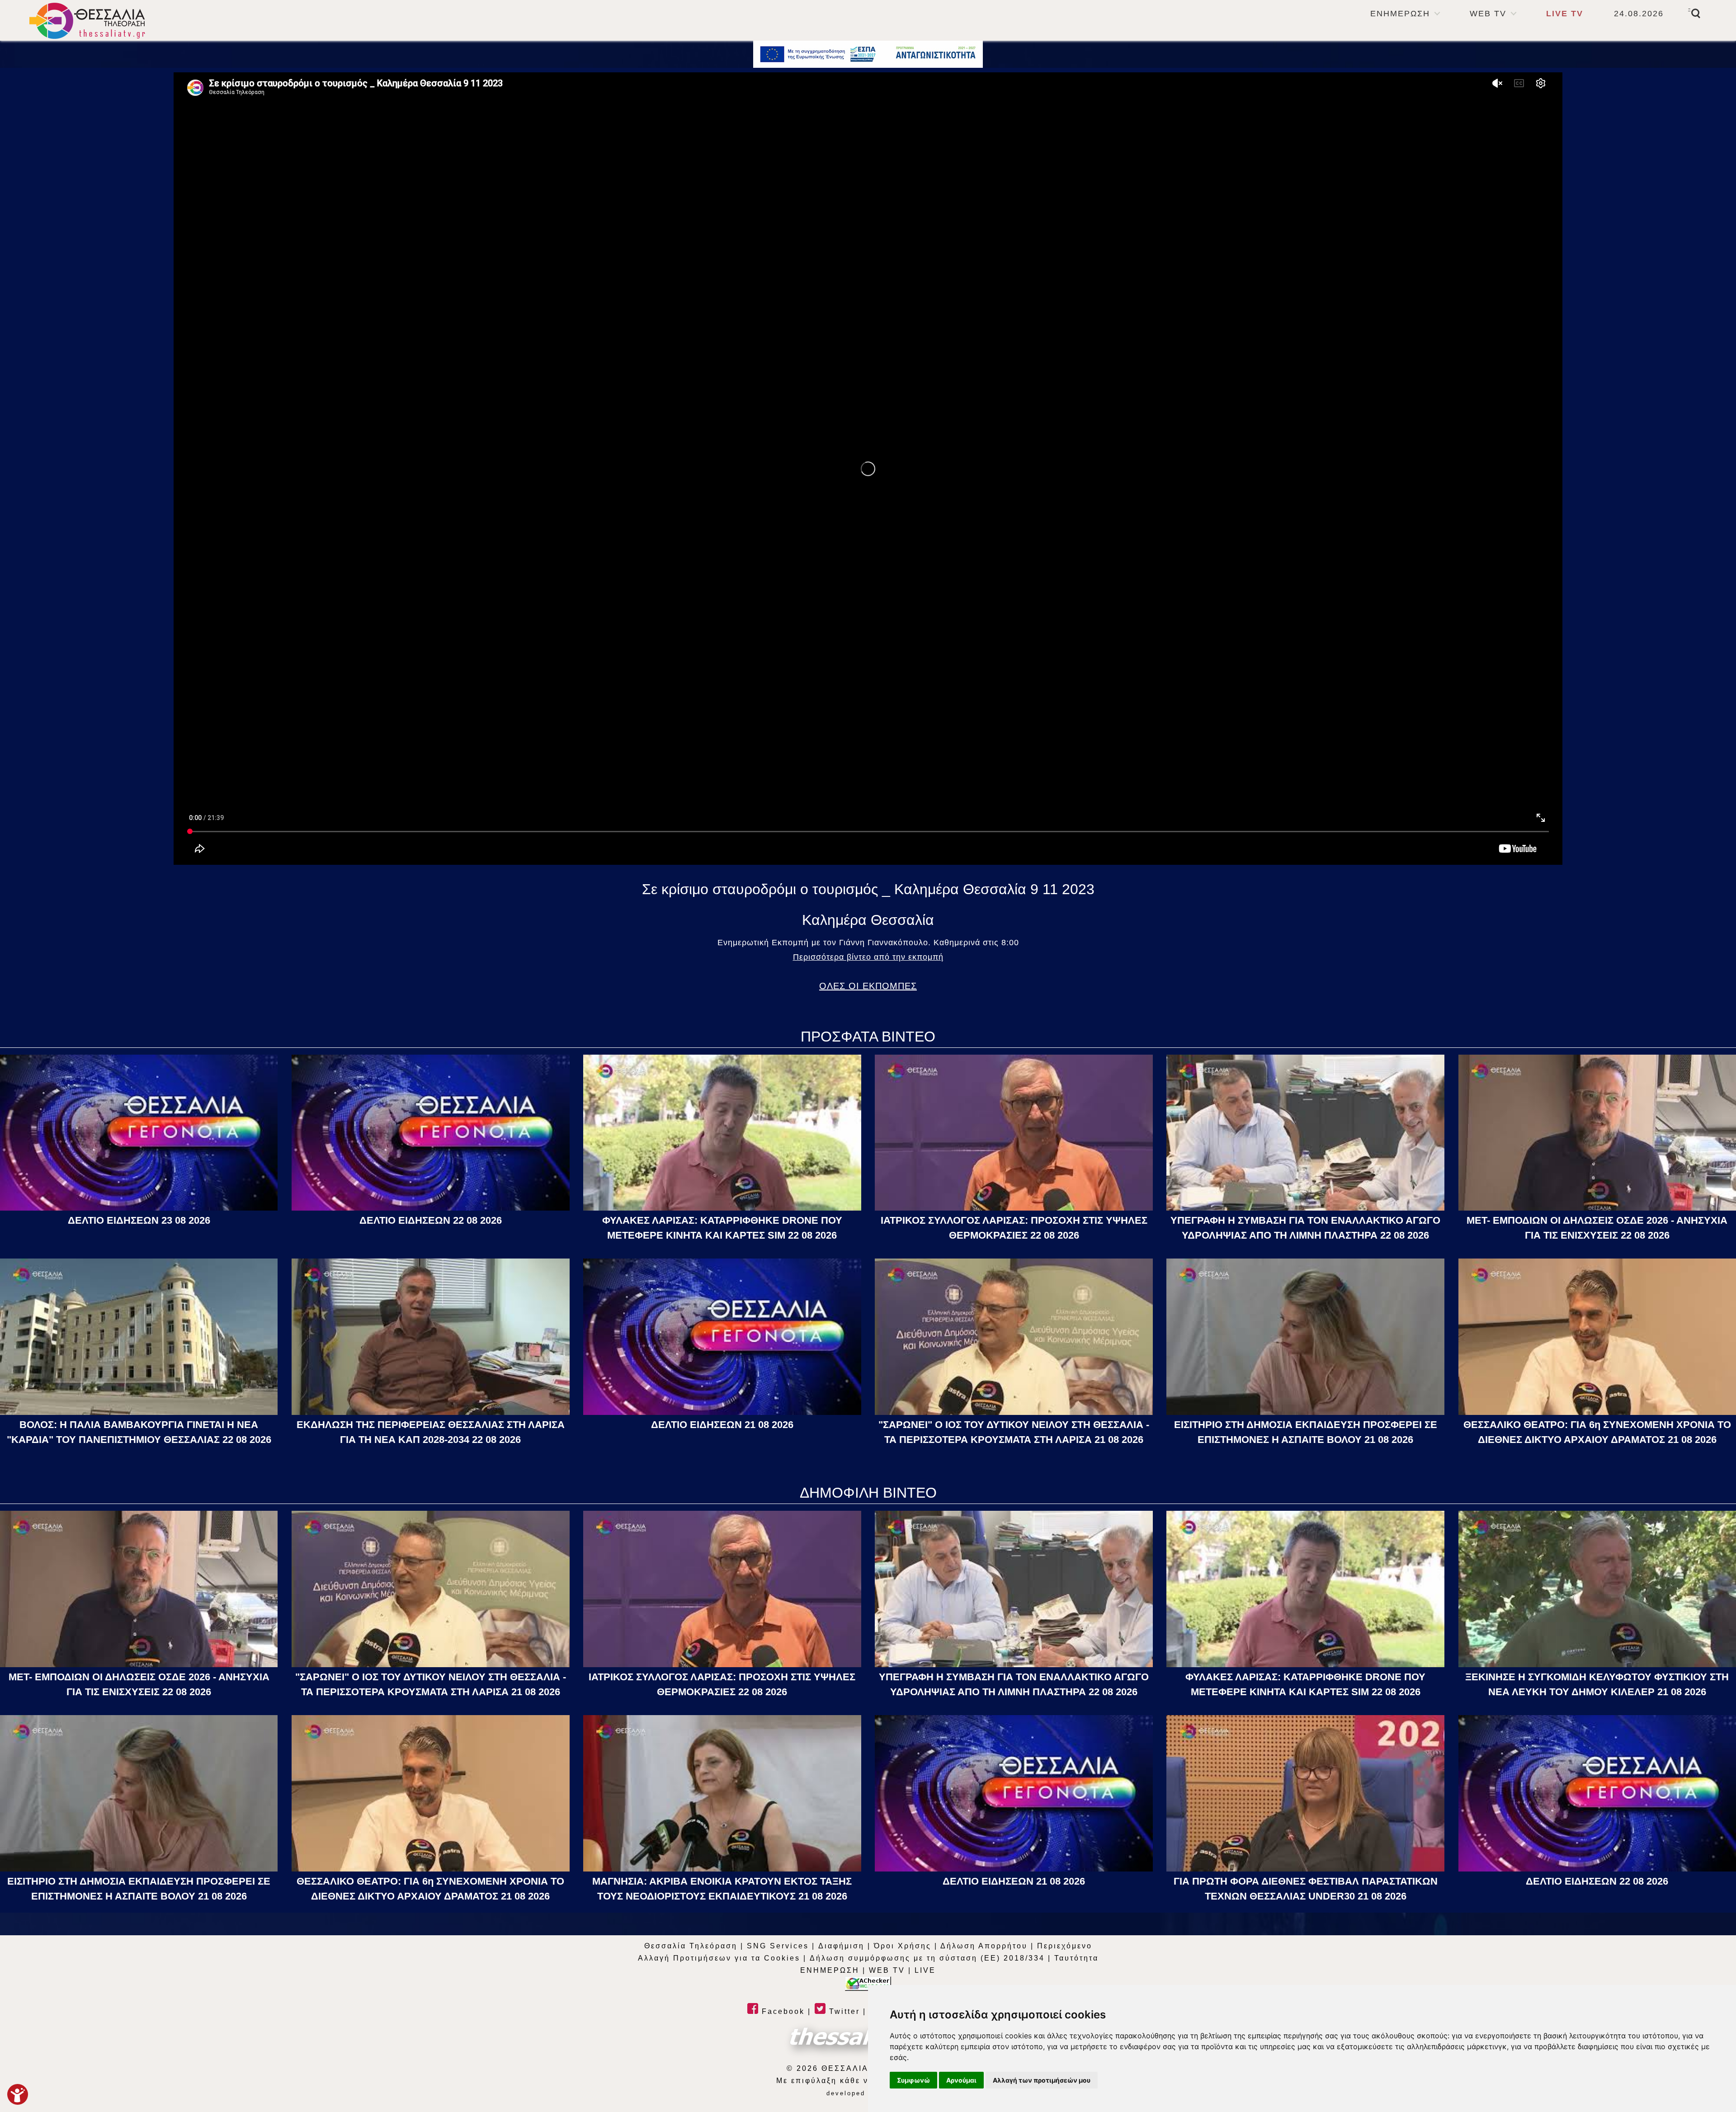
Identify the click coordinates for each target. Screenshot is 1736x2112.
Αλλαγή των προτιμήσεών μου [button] (1042, 2080)
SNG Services (778, 1946)
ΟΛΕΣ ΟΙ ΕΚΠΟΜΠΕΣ (868, 986)
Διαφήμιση (841, 1946)
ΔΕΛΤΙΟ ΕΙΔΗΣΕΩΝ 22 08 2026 (431, 1220)
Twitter (843, 2011)
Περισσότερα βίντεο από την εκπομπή (868, 957)
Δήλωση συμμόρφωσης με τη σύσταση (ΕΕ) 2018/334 (927, 1958)
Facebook (782, 2011)
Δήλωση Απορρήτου (984, 1946)
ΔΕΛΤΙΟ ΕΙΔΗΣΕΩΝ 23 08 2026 (139, 1220)
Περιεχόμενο (1065, 1946)
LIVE (925, 1970)
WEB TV (1488, 14)
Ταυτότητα (1076, 1958)
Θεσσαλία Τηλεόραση (691, 1946)
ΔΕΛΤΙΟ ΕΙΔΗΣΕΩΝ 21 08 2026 (722, 1425)
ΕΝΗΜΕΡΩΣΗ (1400, 14)
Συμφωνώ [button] (913, 2080)
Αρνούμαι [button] (961, 2080)
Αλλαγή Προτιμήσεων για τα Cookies (719, 1958)
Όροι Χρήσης (903, 1946)
